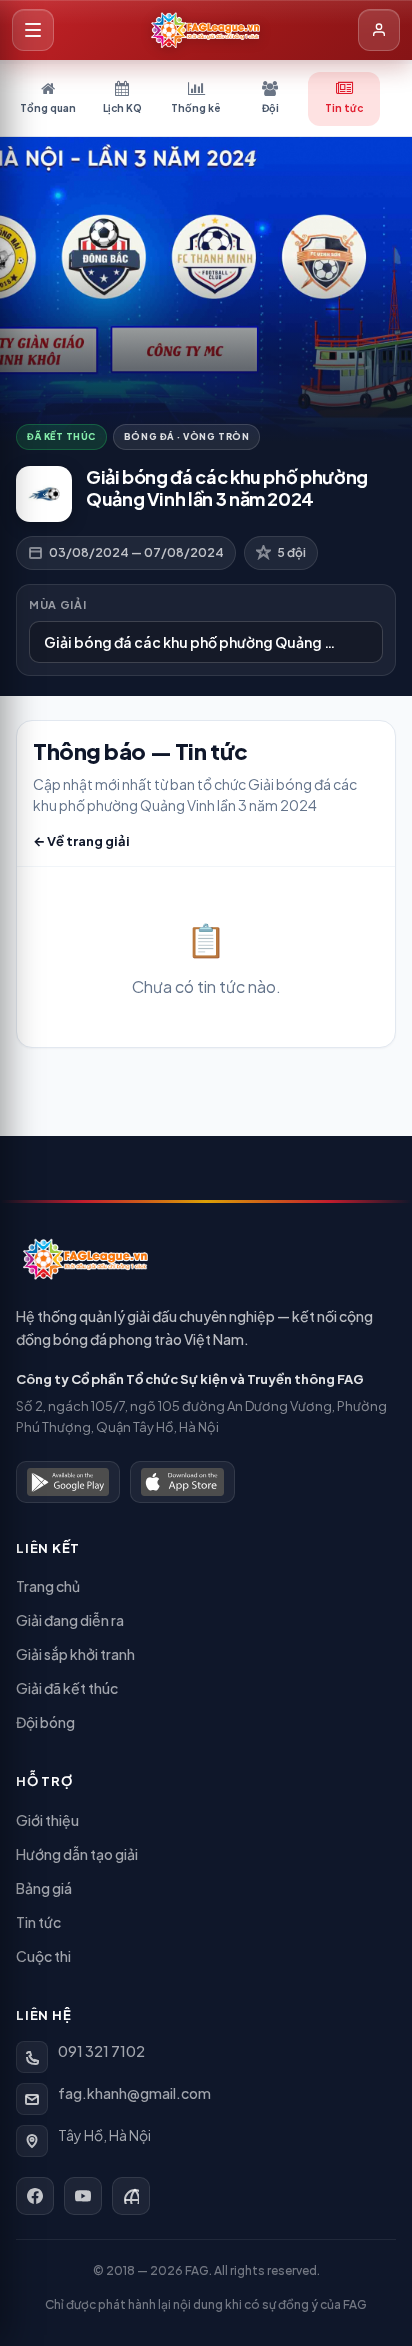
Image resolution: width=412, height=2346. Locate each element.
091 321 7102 (101, 2051)
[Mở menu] (33, 30)
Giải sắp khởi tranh (75, 1654)
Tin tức (38, 1922)
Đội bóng (45, 1722)
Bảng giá (44, 1888)
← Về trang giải (81, 841)
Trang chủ (48, 1586)
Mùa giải (57, 604)
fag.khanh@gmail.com (134, 2093)
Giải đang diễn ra (70, 1620)
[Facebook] (35, 2196)
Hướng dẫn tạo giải (77, 1854)
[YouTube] (83, 2196)
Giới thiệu (47, 1820)
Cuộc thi (43, 1956)
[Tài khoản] (379, 30)
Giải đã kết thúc (67, 1688)
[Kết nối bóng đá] (131, 2196)
